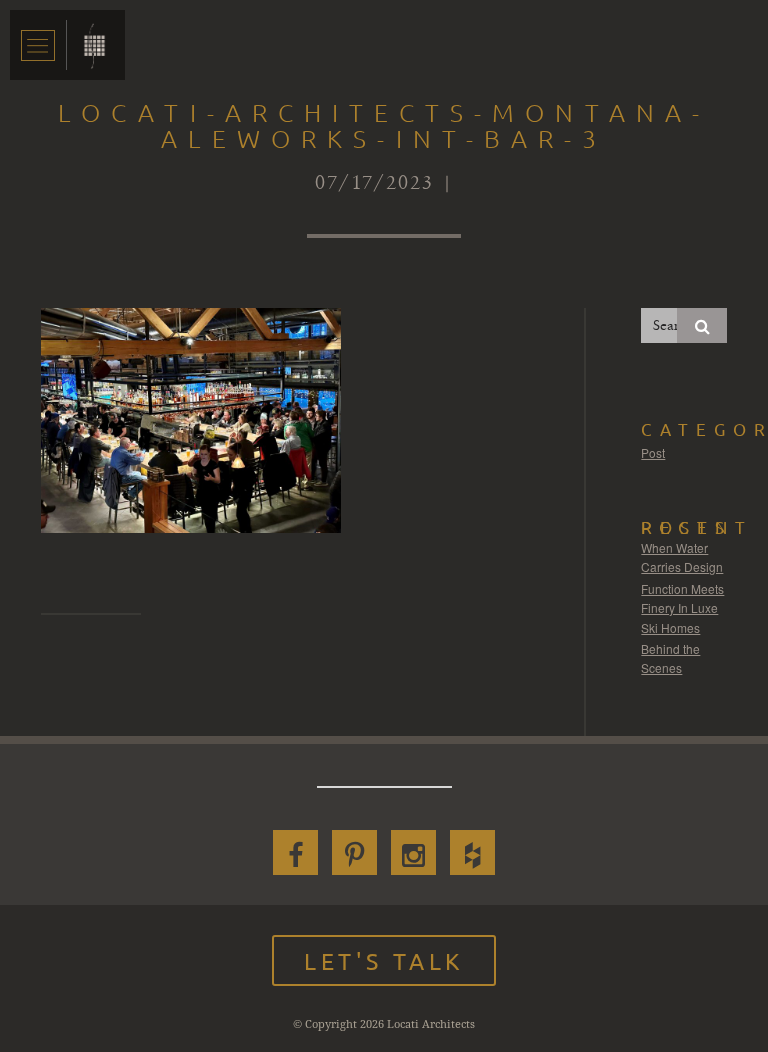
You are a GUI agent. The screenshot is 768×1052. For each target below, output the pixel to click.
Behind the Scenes (670, 658)
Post (653, 452)
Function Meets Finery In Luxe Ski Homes (682, 608)
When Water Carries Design (682, 557)
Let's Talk (384, 960)
